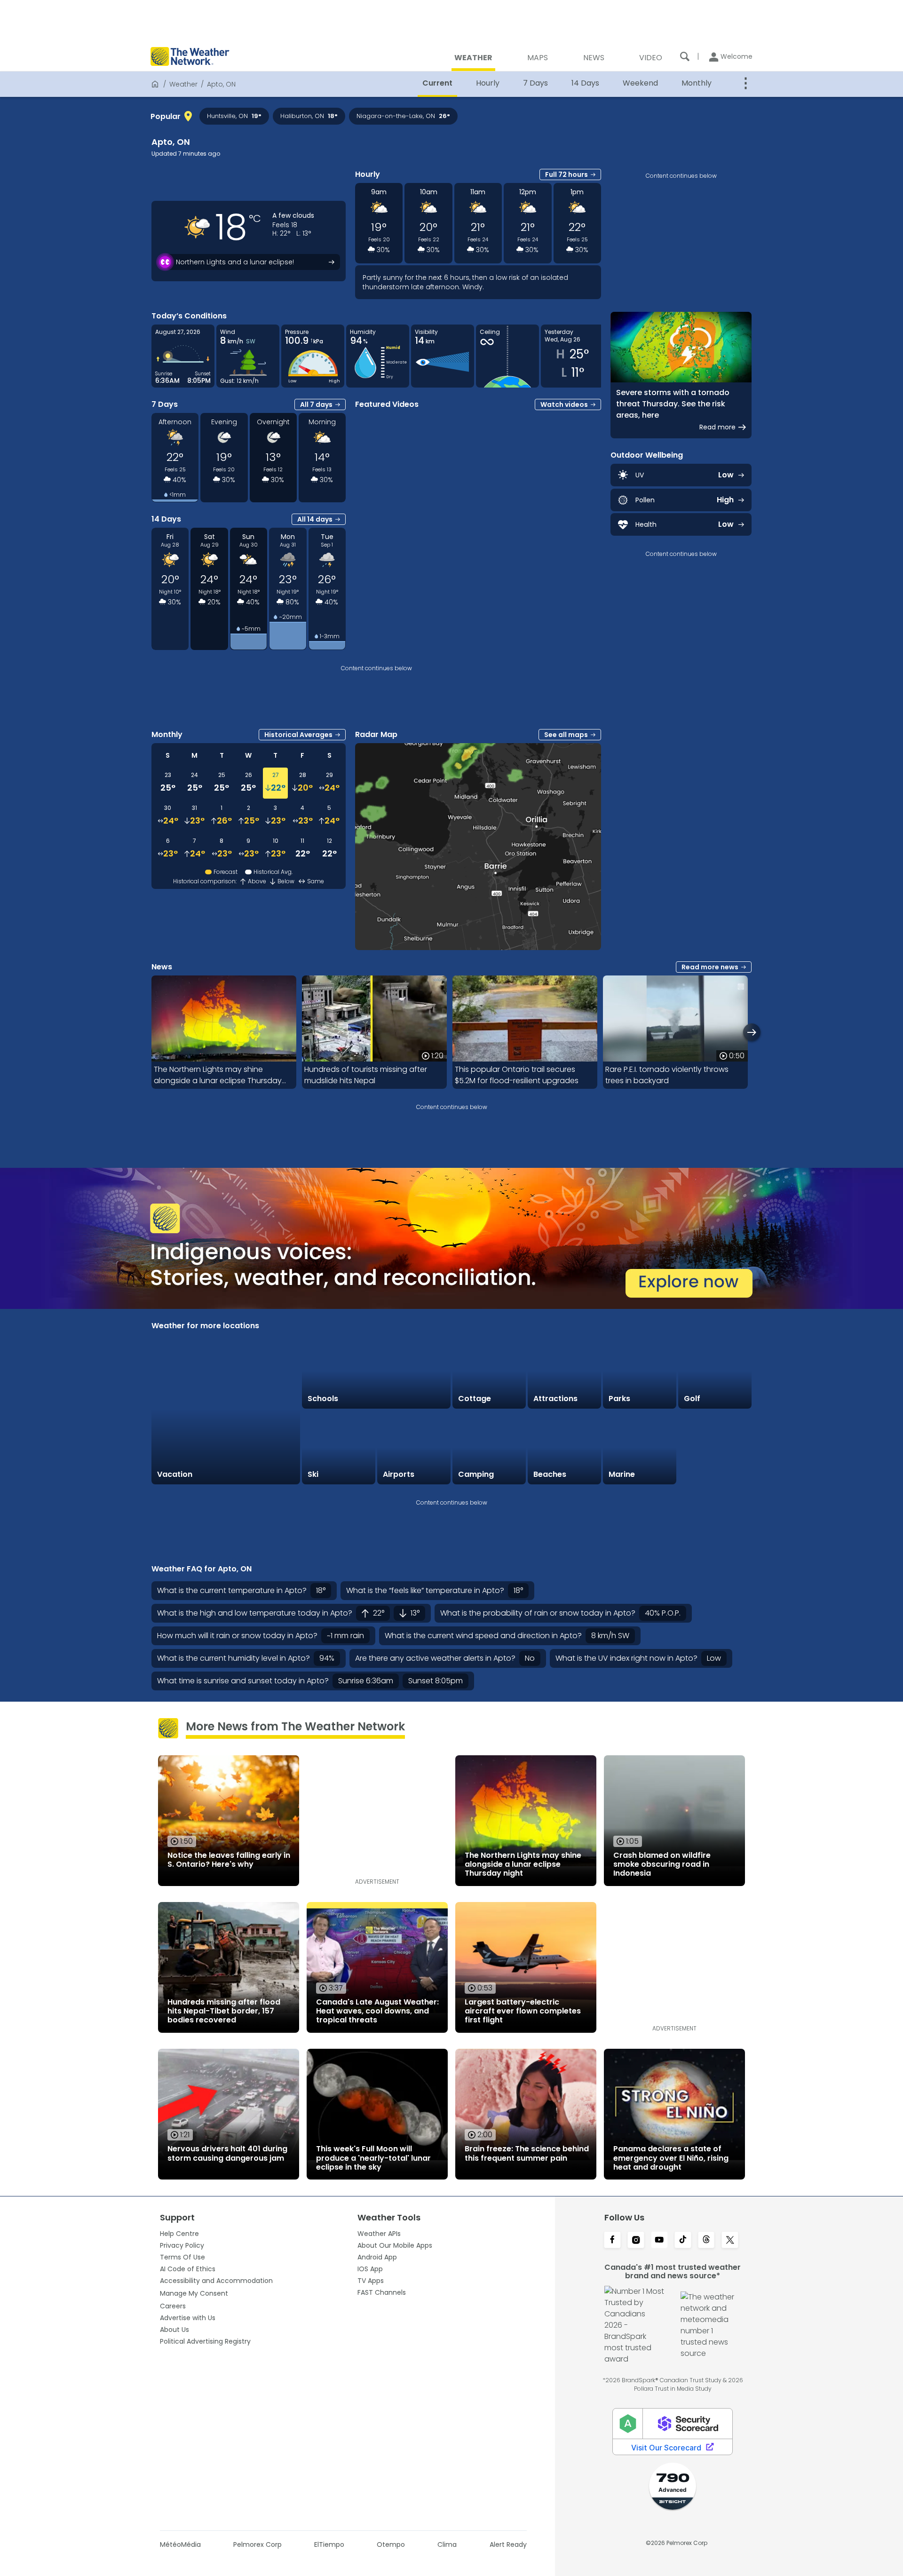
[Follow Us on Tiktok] (683, 2241)
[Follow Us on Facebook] (612, 2241)
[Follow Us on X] (730, 2241)
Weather (183, 84)
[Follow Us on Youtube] (659, 2241)
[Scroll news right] (752, 1032)
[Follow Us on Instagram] (636, 2241)
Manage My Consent (194, 2293)
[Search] (685, 56)
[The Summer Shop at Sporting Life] (715, 1448)
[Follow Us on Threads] (706, 2241)
